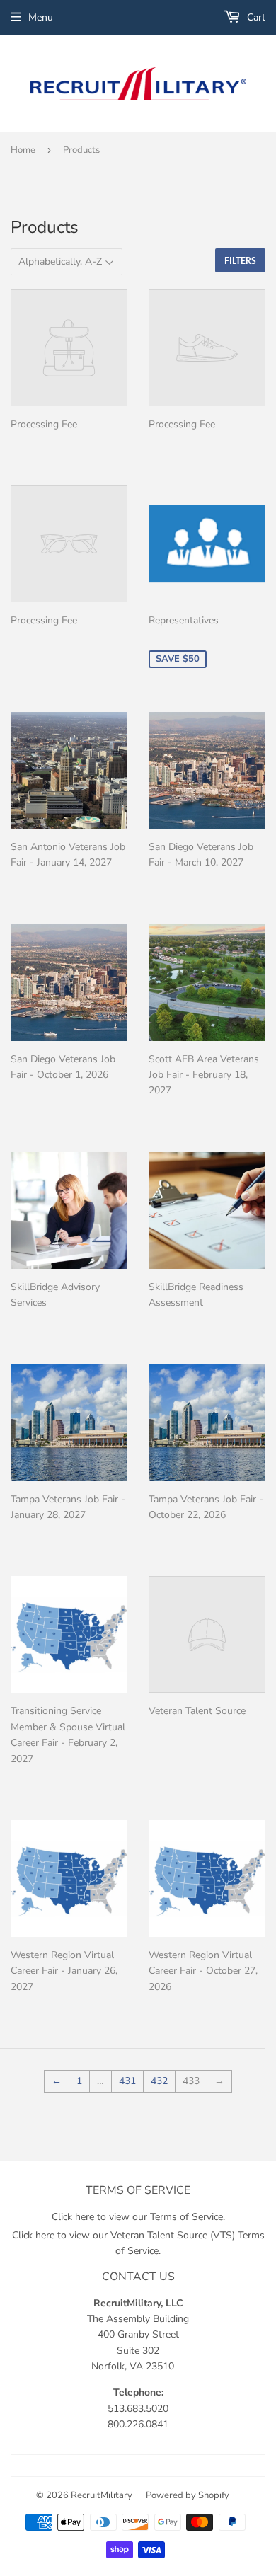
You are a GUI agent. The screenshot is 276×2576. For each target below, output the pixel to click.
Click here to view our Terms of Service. (138, 2217)
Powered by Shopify (188, 2495)
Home (23, 150)
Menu (41, 17)
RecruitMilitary (102, 2495)
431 (127, 2081)
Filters (240, 261)
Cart (255, 17)
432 (159, 2081)
